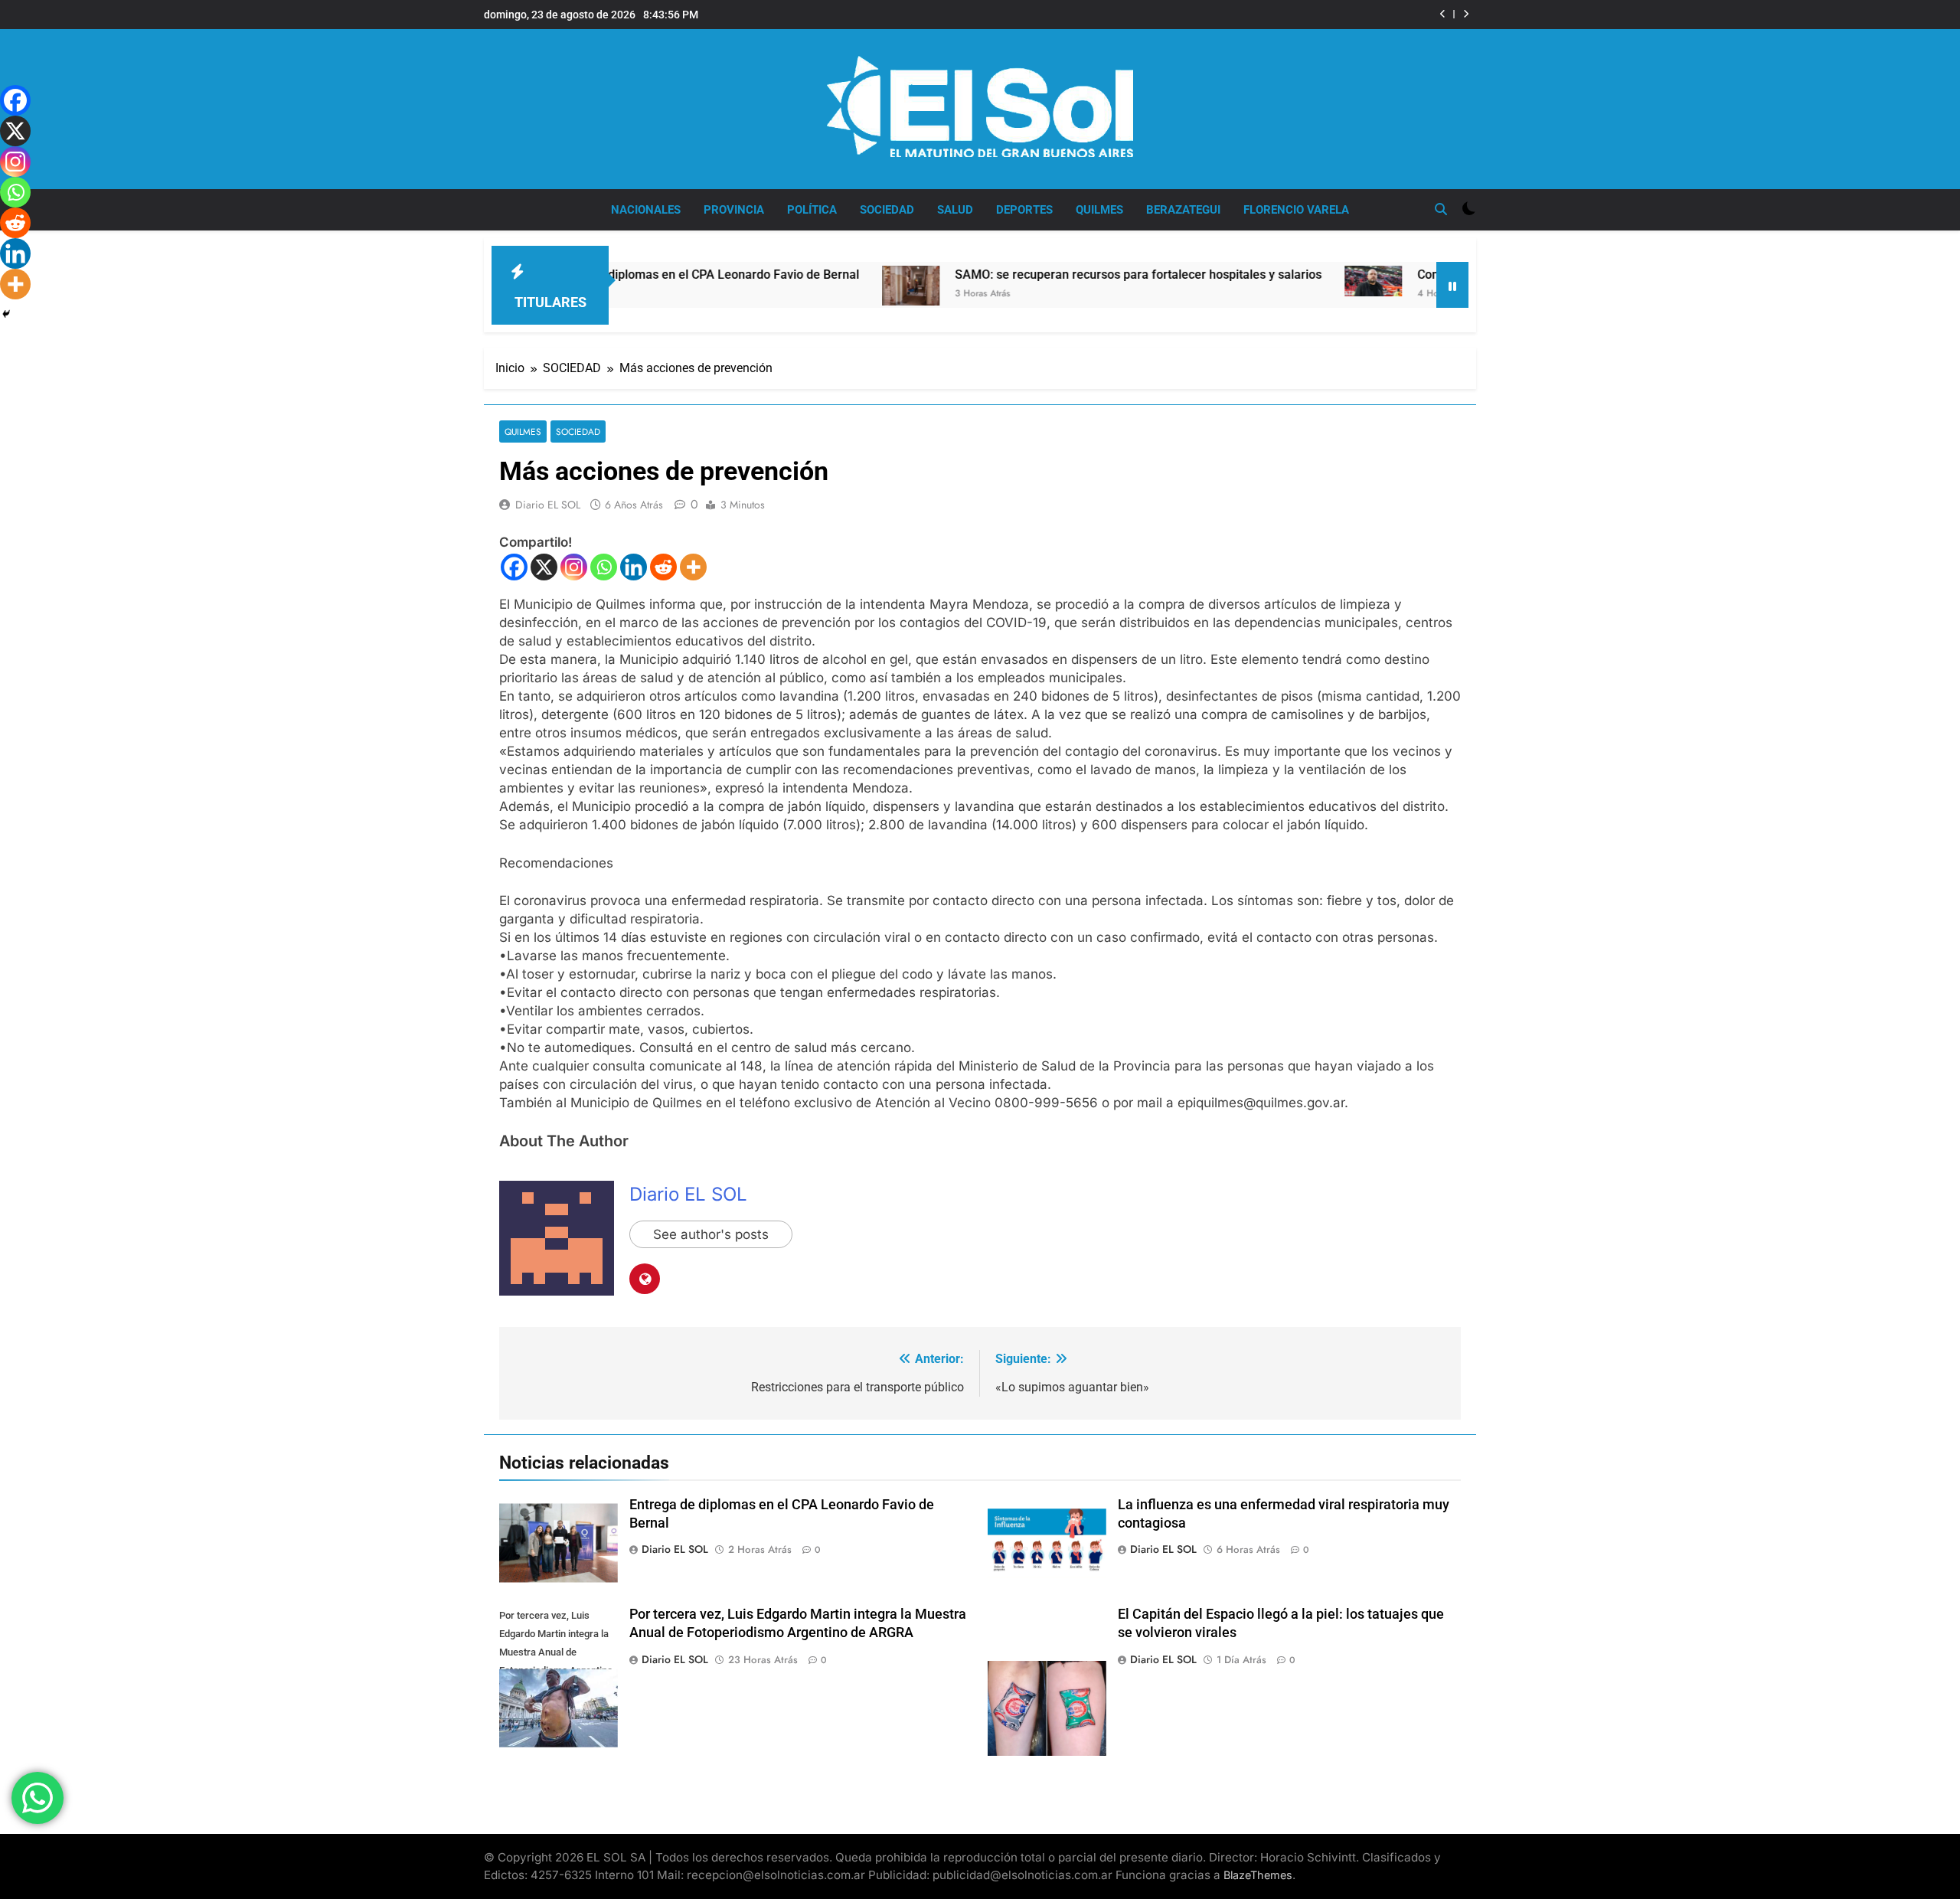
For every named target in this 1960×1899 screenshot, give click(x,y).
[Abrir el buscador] (1441, 209)
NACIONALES (646, 210)
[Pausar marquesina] (1452, 285)
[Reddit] (663, 567)
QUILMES (1099, 210)
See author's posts (711, 1234)
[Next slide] (1466, 14)
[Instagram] (574, 567)
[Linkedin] (634, 567)
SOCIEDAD (887, 210)
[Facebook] (514, 567)
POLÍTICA (812, 210)
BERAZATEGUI (1183, 210)
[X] (544, 567)
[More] (693, 567)
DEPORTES (1024, 210)
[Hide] (6, 314)
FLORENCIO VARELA (1296, 210)
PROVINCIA (734, 210)
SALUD (955, 210)
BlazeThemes (1258, 1875)
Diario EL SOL (548, 505)
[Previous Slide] (1443, 14)
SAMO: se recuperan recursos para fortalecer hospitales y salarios (1045, 275)
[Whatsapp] (604, 567)
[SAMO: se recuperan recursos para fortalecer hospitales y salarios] (817, 286)
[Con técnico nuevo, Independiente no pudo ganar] (1280, 281)
